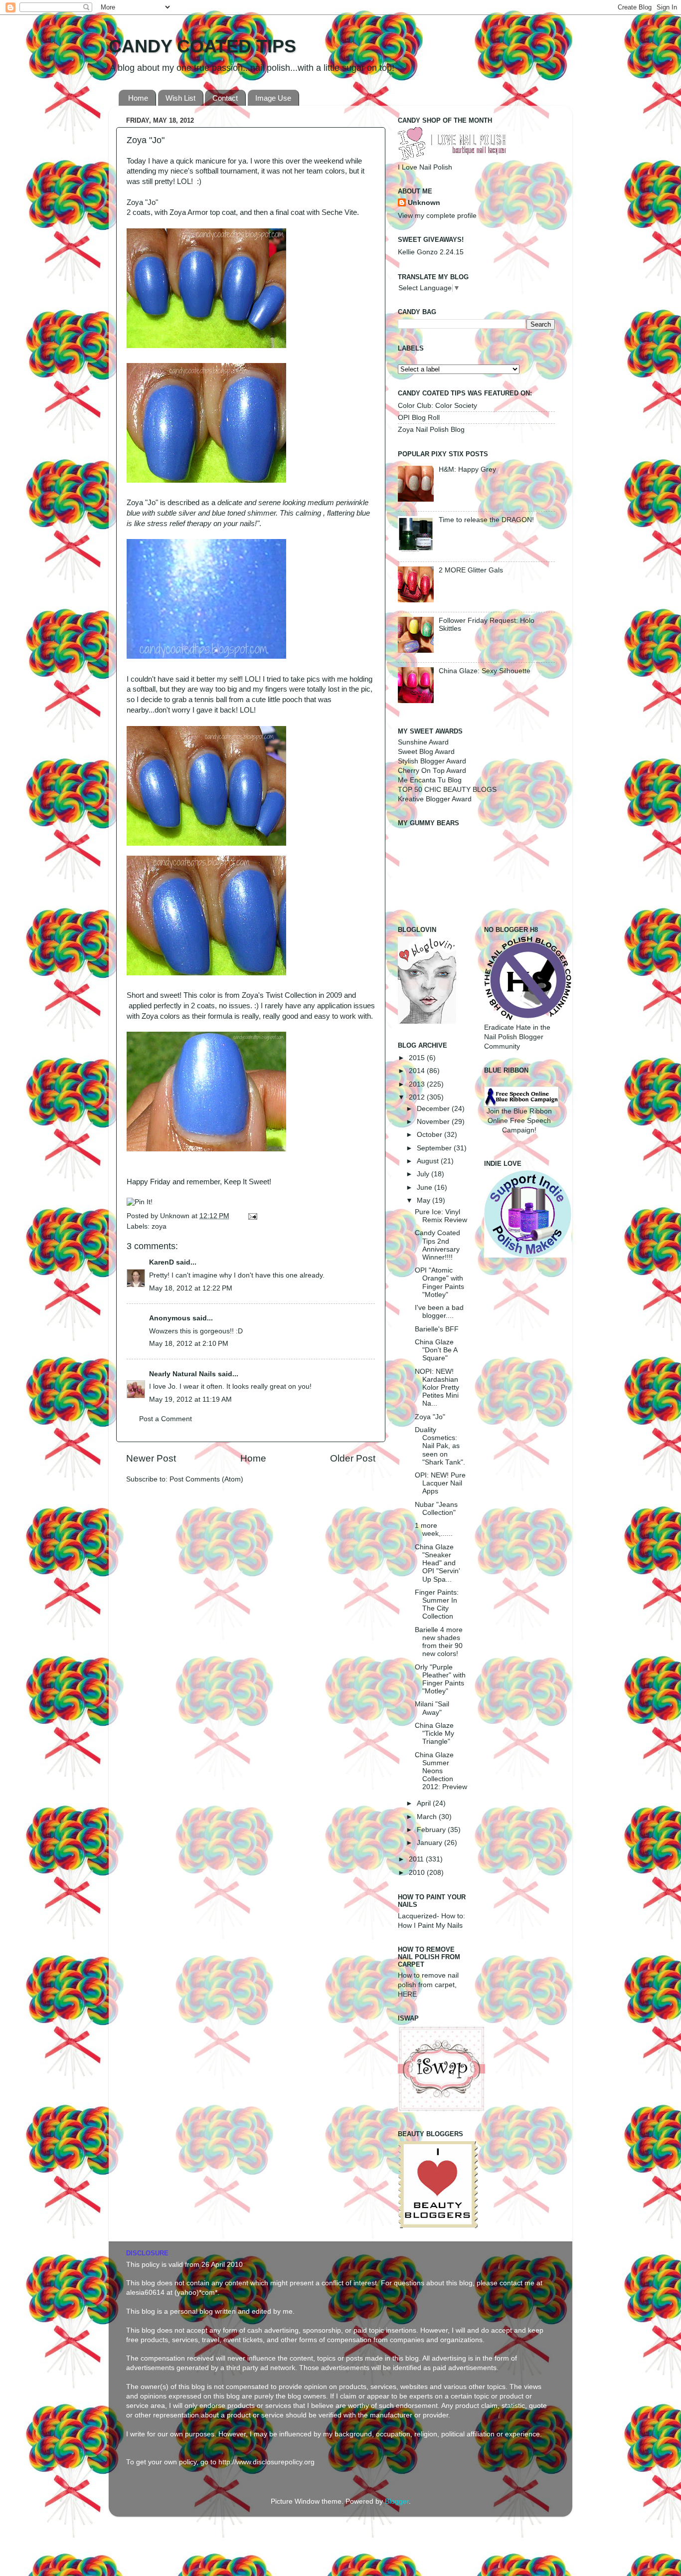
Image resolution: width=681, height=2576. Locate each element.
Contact (225, 98)
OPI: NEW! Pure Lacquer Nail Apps (440, 1483)
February (432, 1830)
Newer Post (151, 1458)
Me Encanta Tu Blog (430, 780)
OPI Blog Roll (419, 418)
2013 (418, 1084)
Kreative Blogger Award (435, 799)
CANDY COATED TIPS (202, 46)
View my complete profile (437, 216)
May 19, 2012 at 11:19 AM (190, 1399)
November (434, 1122)
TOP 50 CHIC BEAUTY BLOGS (447, 790)
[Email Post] (251, 1216)
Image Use (273, 98)
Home (138, 98)
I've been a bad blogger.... (439, 1312)
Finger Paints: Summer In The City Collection (437, 1605)
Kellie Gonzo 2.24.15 (431, 252)
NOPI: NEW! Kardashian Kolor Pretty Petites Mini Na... (437, 1388)
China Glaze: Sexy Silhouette (485, 671)
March (428, 1817)
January (430, 1843)
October (430, 1135)
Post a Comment (166, 1419)
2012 (418, 1097)
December (434, 1109)
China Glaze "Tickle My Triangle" (434, 1734)
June (426, 1188)
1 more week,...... (434, 1530)
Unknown (176, 1216)
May (425, 1200)
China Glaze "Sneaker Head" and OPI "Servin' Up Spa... (437, 1563)
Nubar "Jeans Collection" (436, 1509)
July (424, 1174)
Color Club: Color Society (437, 406)
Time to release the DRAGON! (486, 520)
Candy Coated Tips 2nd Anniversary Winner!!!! (437, 1245)
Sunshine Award (423, 742)
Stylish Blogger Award (432, 761)
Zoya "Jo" (430, 1417)
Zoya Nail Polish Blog (431, 430)
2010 (418, 1873)
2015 (418, 1058)
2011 (417, 1859)
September (435, 1148)
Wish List (180, 98)
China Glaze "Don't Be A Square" (436, 1350)
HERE (407, 1994)
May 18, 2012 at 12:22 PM (191, 1288)
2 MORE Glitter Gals (471, 570)
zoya (159, 1226)
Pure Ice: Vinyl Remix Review (441, 1216)
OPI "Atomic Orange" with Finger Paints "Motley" (439, 1283)
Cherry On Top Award (432, 771)
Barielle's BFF (437, 1329)
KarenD (162, 1262)
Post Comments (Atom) (206, 1479)
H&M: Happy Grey (467, 469)
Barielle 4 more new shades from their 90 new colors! (439, 1642)
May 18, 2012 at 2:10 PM (189, 1344)
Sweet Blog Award (426, 752)
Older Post (353, 1458)
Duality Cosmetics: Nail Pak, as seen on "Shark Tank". (440, 1446)
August (429, 1161)
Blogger (397, 2501)
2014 (418, 1071)
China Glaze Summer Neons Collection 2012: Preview (441, 1771)
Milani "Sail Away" (432, 1708)
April (425, 1803)
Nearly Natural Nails (182, 1374)
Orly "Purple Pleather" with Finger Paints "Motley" (440, 1679)
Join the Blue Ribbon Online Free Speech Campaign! (519, 1121)
